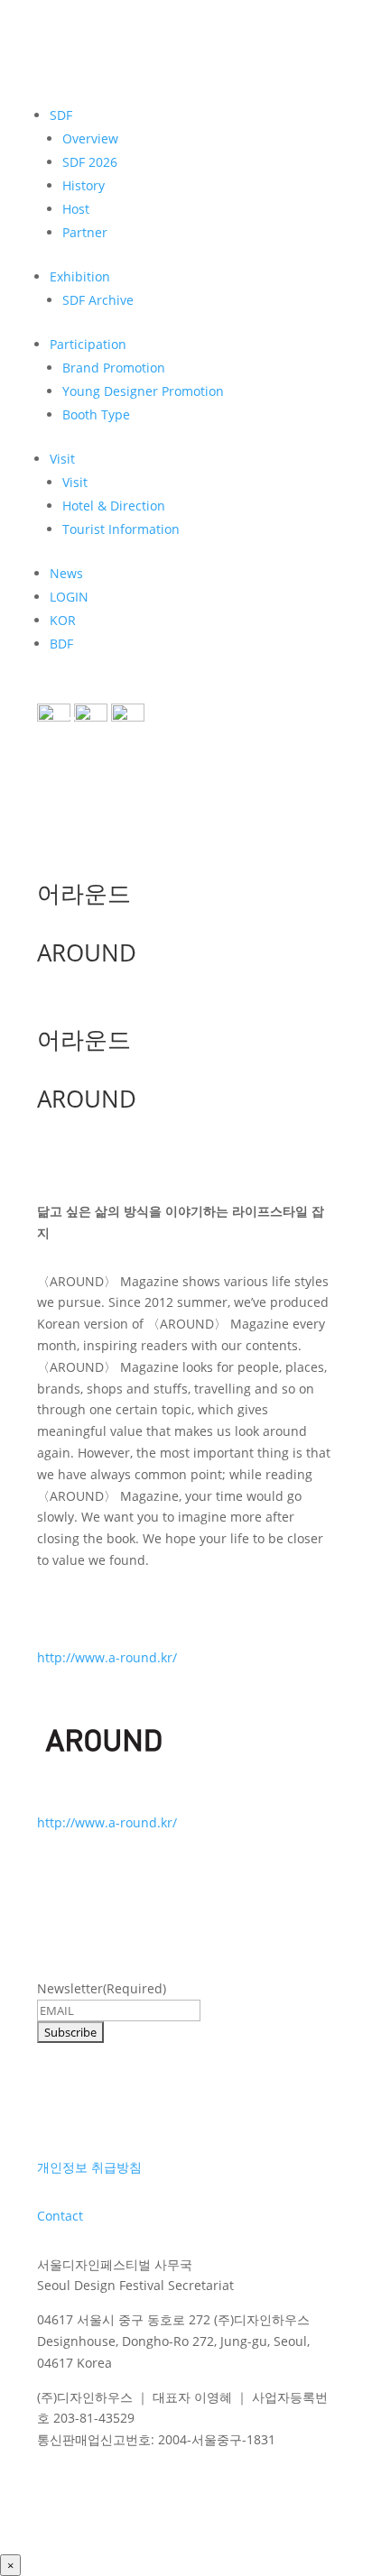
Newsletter (102, 1988)
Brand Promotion (114, 368)
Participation (88, 344)
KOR (63, 620)
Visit (62, 459)
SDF (61, 115)
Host (76, 209)
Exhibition (80, 276)
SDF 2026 (90, 162)
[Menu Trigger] (64, 726)
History (84, 185)
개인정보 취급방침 (89, 2167)
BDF (61, 644)
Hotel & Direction (114, 506)
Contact (60, 2216)
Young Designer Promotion (143, 391)
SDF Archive (98, 300)
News (66, 573)
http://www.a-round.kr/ (107, 1657)
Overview (90, 138)
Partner (85, 232)
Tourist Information (121, 529)
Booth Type (96, 414)
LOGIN (69, 597)
